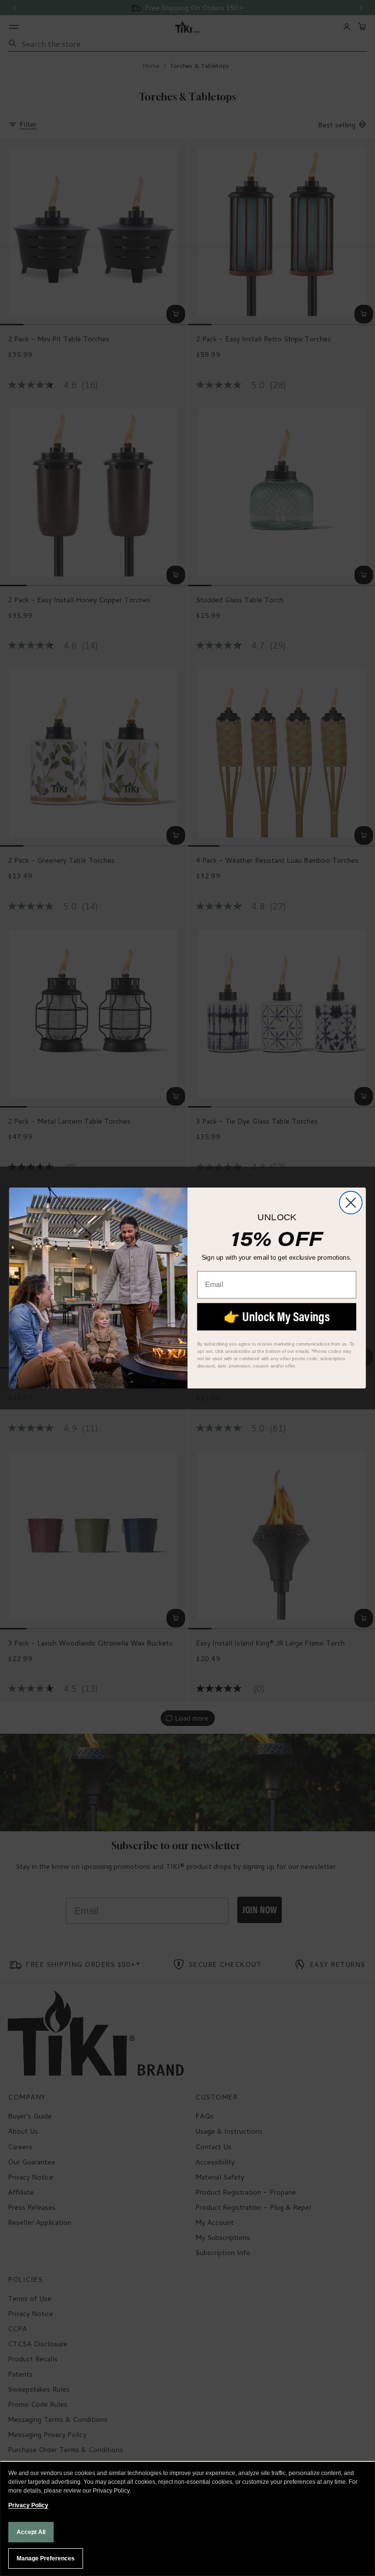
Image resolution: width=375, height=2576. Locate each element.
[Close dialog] (351, 1202)
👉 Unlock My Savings (276, 1317)
